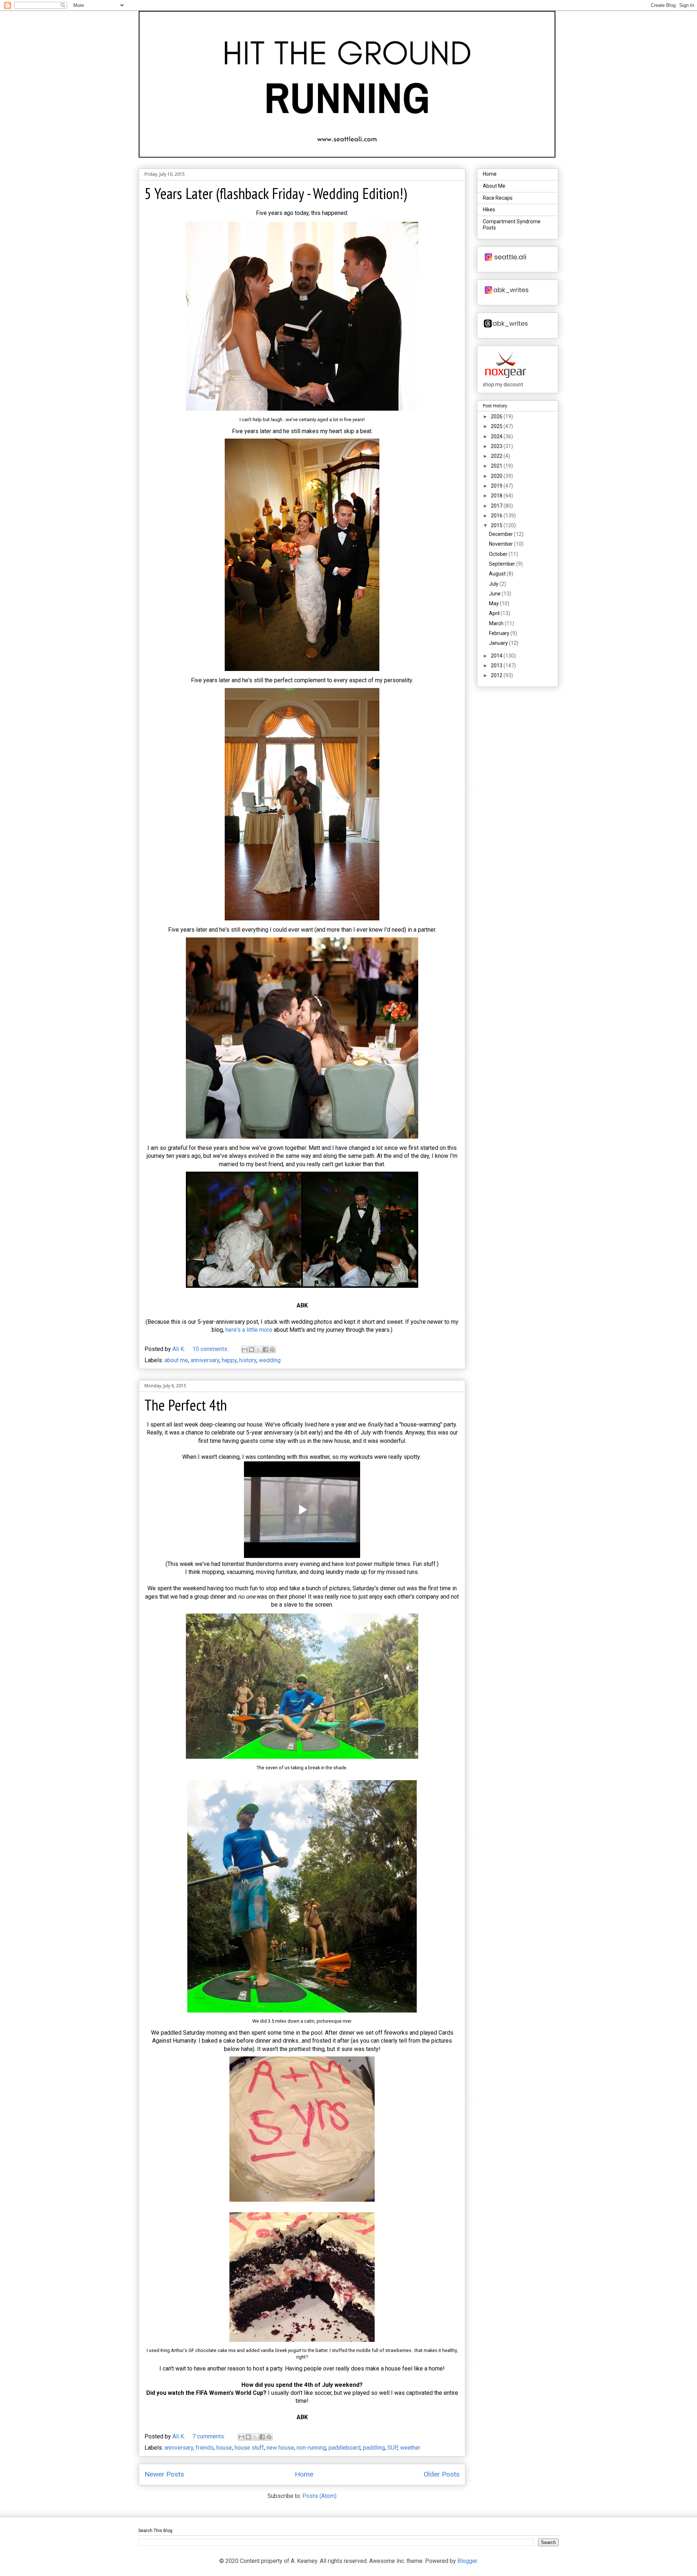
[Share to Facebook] (265, 1350)
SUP (392, 2448)
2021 (497, 466)
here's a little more (249, 1330)
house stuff (249, 2448)
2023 (497, 446)
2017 (497, 506)
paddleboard (345, 2448)
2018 (497, 496)
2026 (497, 416)
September (503, 564)
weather (410, 2448)
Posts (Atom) (319, 2496)
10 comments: (211, 1349)
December (502, 534)
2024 (497, 436)
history (248, 1360)
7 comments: (209, 2436)
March (497, 623)
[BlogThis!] (252, 1350)
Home (304, 2474)
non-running (311, 2448)
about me (176, 1360)
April (495, 613)
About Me (494, 186)
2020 (497, 476)
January (499, 643)
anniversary (205, 1360)
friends (205, 2448)
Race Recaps (498, 198)
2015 (497, 525)
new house (280, 2448)
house (224, 2448)
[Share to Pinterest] (272, 1350)
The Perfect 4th (186, 1405)
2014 (497, 656)
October (499, 554)
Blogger (467, 2561)
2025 (497, 426)
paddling (374, 2448)
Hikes (489, 209)
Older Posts (442, 2474)
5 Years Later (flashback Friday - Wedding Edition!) (276, 193)
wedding (270, 1360)
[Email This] (245, 1350)
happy (229, 1360)
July (494, 584)
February (500, 633)
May (494, 603)
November (502, 544)
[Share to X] (258, 1350)
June (495, 594)
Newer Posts (164, 2474)
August (498, 574)
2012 (497, 675)
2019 (497, 486)
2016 (497, 516)
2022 (497, 456)
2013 (497, 666)
